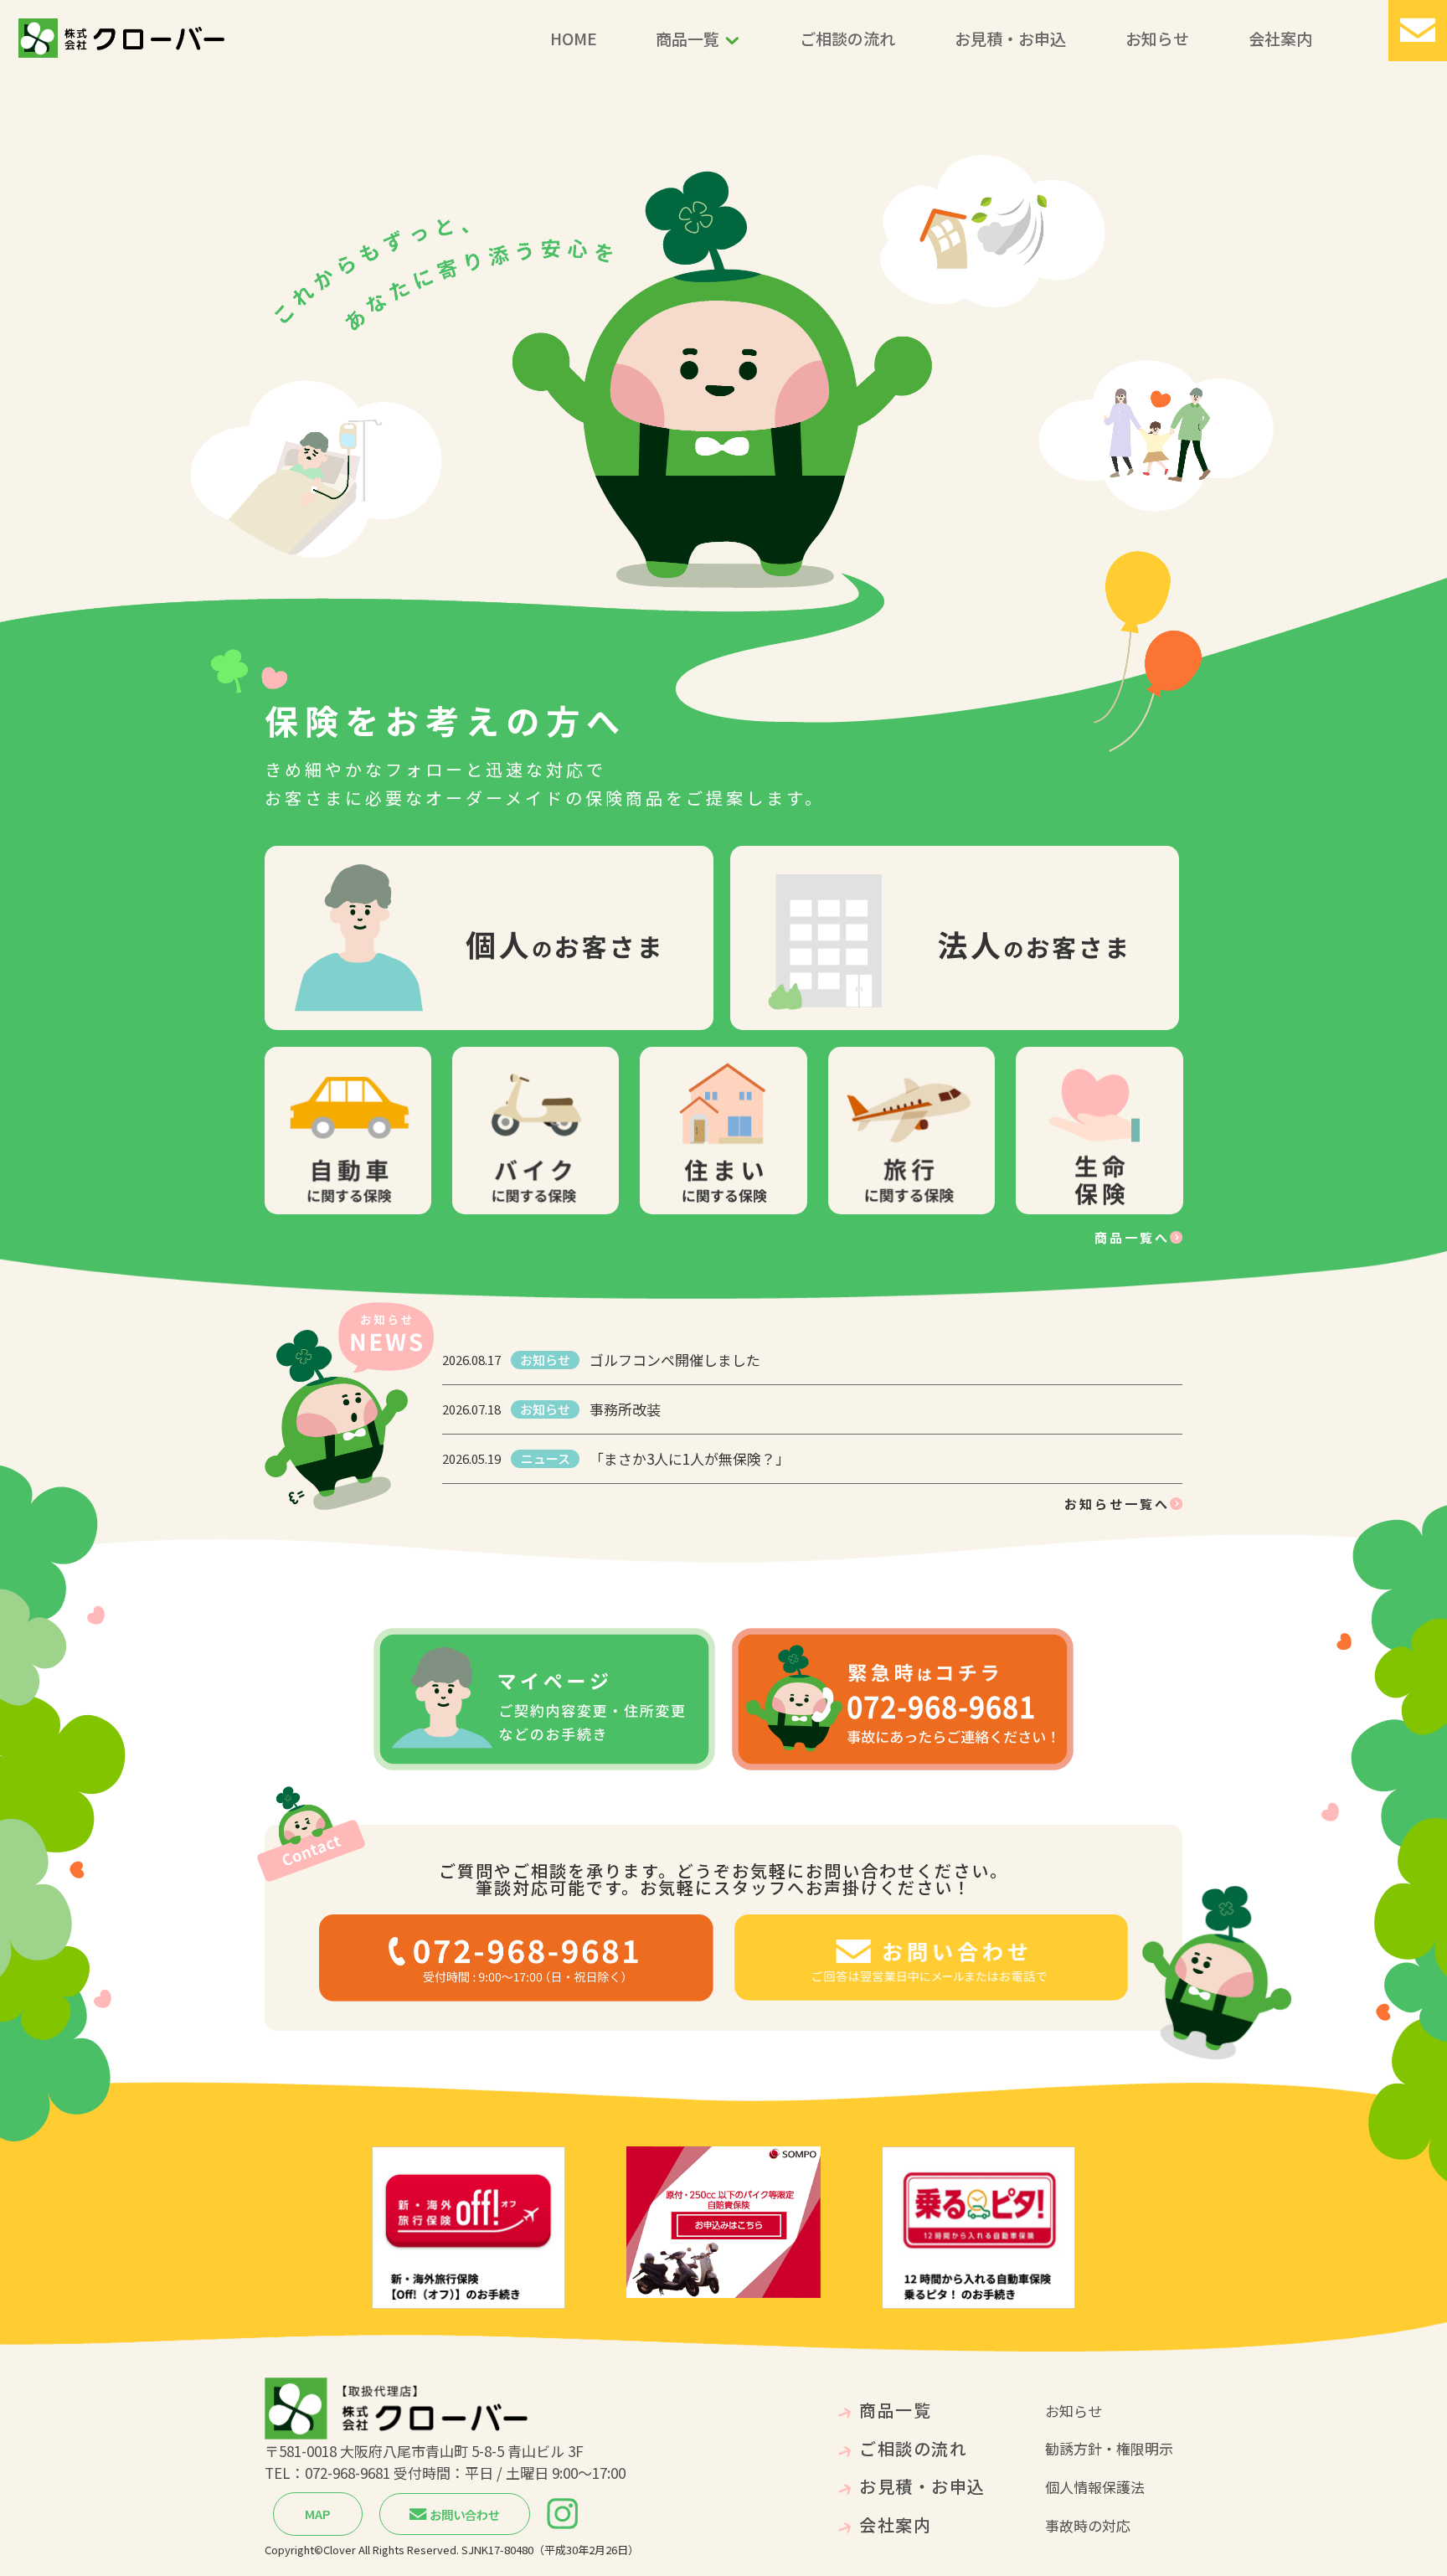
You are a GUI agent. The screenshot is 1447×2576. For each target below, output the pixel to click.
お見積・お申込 (1010, 38)
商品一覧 (687, 38)
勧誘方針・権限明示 (1109, 2448)
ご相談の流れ (847, 38)
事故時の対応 (1088, 2525)
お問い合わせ (463, 2514)
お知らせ (1157, 38)
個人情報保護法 (1095, 2487)
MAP (318, 2514)
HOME (574, 38)
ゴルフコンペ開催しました (675, 1360)
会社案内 (1280, 38)
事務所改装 (625, 1410)
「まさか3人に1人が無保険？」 (690, 1459)
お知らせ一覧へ (1117, 1504)
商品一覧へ (1132, 1237)
